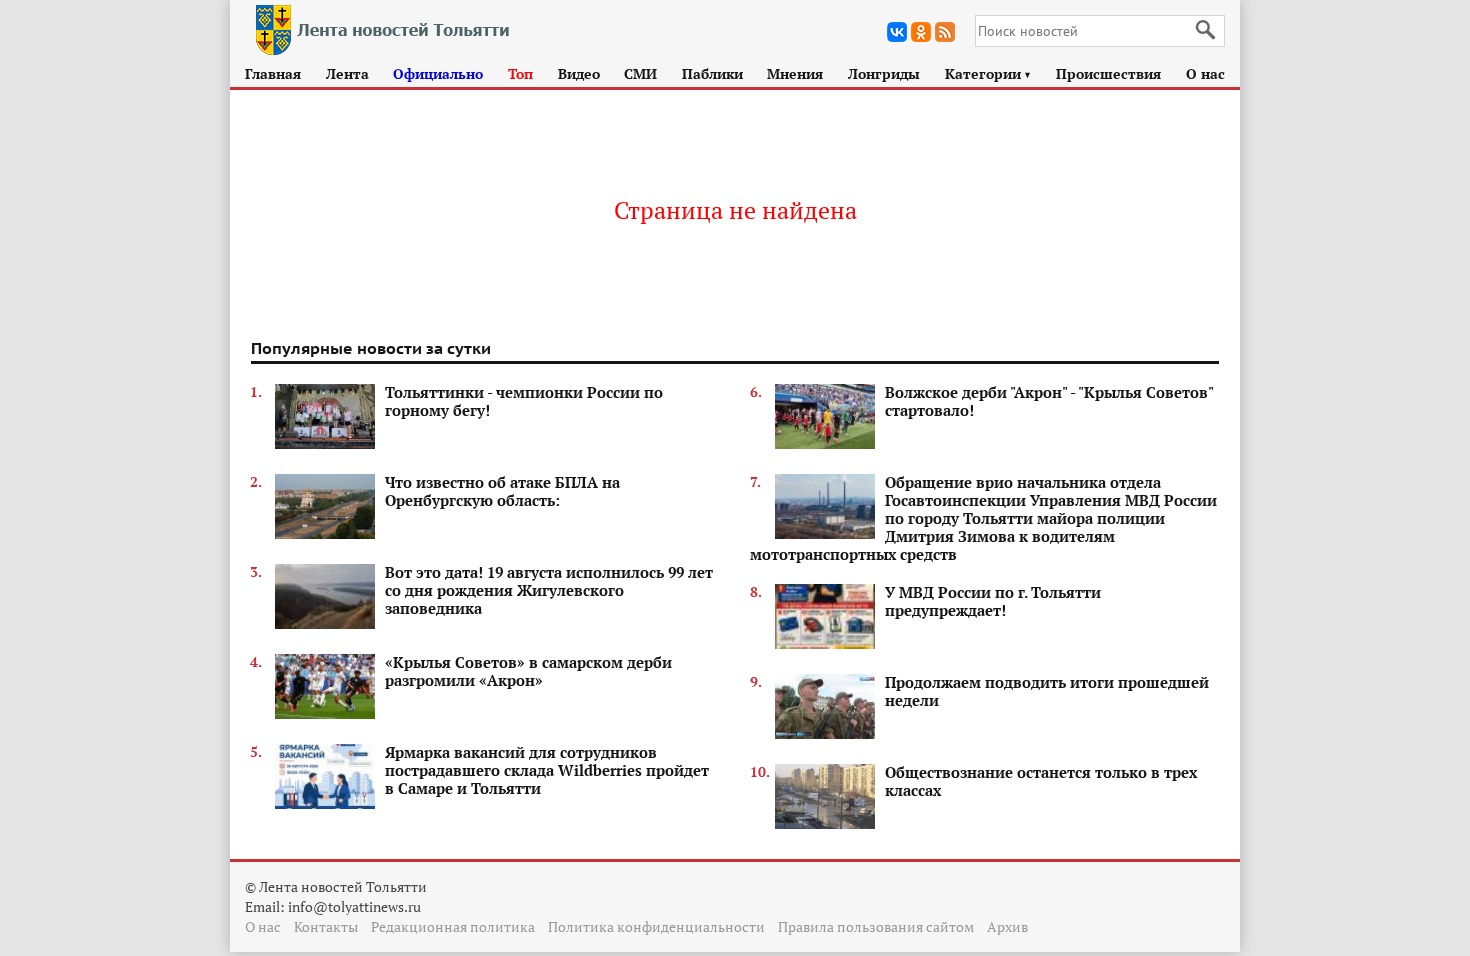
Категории (988, 73)
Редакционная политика (453, 926)
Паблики (712, 73)
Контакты (326, 926)
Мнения (795, 73)
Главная (273, 73)
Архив (1007, 926)
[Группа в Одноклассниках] (921, 32)
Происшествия (1108, 73)
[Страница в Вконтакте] (897, 32)
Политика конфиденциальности (656, 926)
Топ (520, 73)
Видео (579, 73)
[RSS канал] (945, 32)
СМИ (640, 73)
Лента (347, 73)
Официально (438, 73)
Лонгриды (884, 73)
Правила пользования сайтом (876, 926)
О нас (1205, 73)
